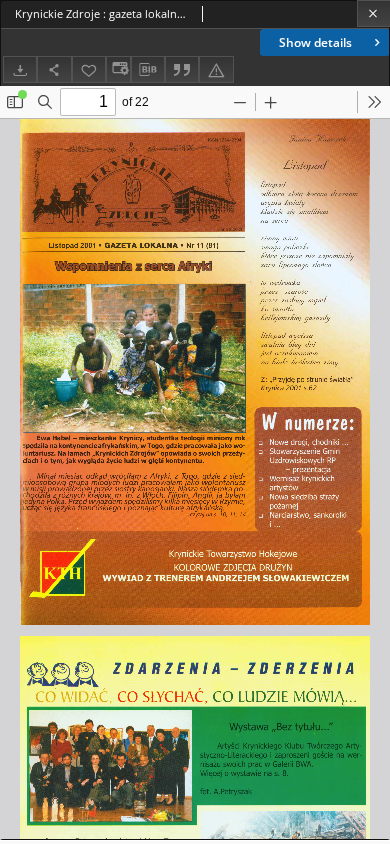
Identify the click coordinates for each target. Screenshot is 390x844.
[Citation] (182, 69)
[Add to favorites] (89, 69)
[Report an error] (216, 69)
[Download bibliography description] (148, 70)
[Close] (373, 13)
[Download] (20, 69)
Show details (315, 42)
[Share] (54, 69)
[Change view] (118, 69)
